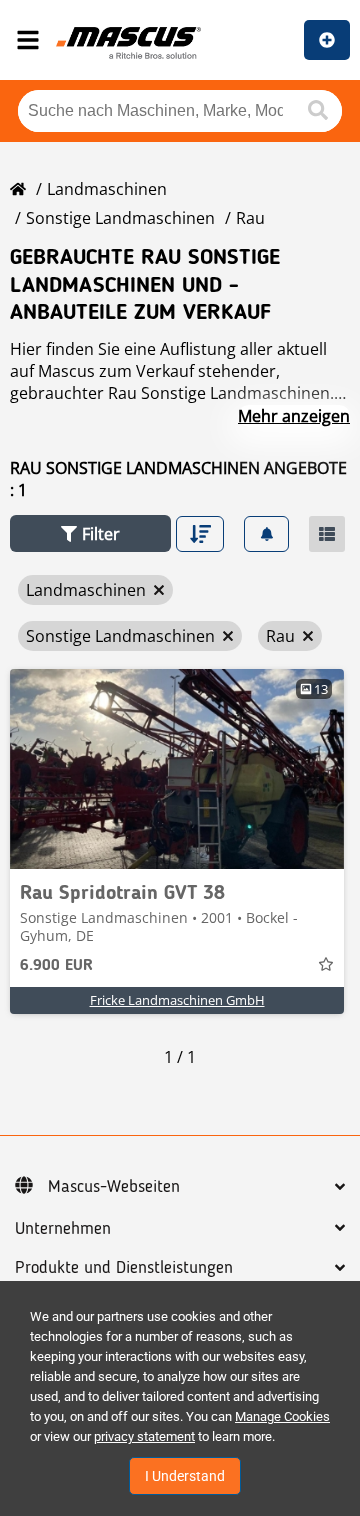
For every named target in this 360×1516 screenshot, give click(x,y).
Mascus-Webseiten (114, 1187)
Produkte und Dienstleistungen (124, 1268)
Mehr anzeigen (294, 416)
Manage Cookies (282, 1416)
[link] (177, 769)
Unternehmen (63, 1229)
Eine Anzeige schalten (327, 40)
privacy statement (144, 1436)
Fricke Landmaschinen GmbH (177, 1000)
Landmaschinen (107, 189)
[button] (90, 533)
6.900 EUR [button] (56, 966)
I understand (185, 1476)
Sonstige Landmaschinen (120, 218)
